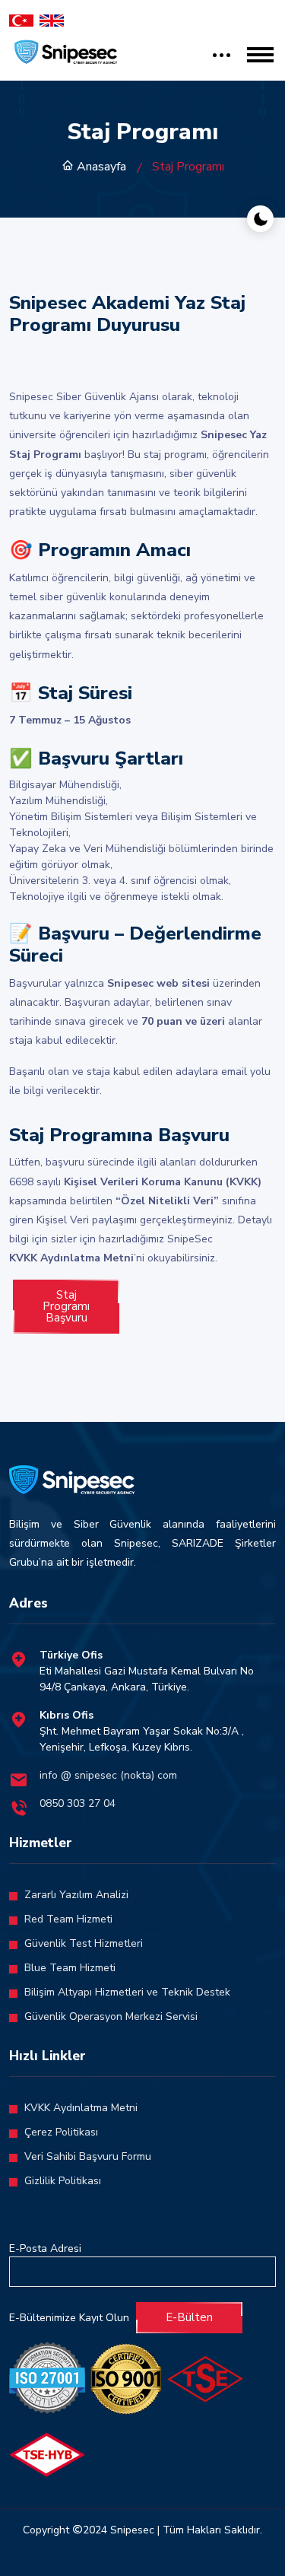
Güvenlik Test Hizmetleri (84, 1943)
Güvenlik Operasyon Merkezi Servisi (111, 2016)
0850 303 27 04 (78, 1803)
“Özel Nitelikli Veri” (167, 1201)
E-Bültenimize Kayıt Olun (69, 2318)
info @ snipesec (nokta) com (108, 1775)
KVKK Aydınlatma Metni (81, 2108)
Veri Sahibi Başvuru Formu (88, 2156)
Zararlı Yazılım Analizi (76, 1895)
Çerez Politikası (61, 2132)
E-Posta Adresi (45, 2248)
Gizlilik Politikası (63, 2181)
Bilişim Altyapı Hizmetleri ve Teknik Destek (127, 1992)
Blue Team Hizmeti (70, 1968)
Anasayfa (100, 167)
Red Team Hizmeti (68, 1919)
